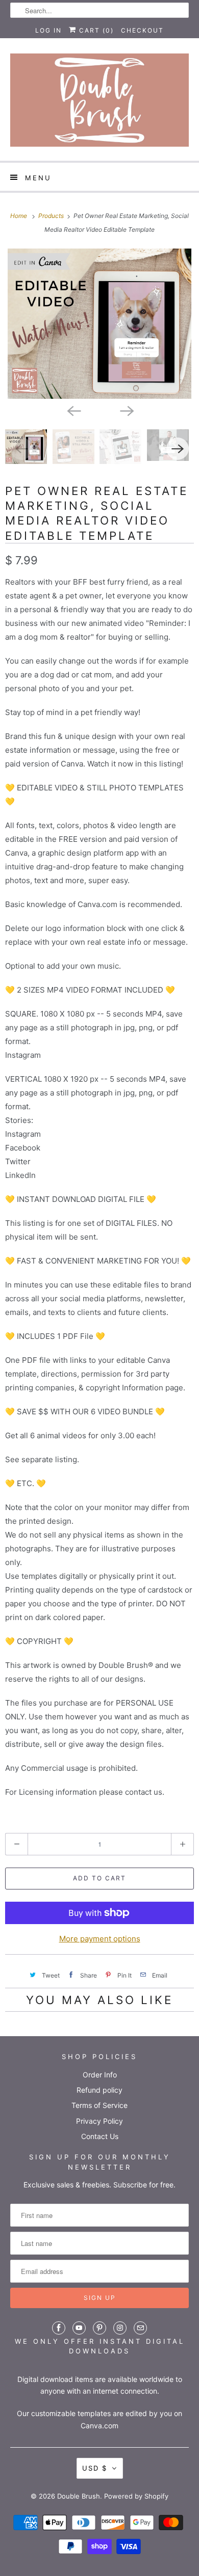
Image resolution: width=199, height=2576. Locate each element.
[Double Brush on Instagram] (120, 2328)
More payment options (100, 1939)
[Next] (126, 410)
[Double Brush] (100, 103)
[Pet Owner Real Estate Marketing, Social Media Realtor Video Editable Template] (99, 324)
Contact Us (100, 2136)
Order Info (100, 2075)
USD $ (95, 2468)
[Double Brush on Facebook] (59, 2328)
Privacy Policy (99, 2121)
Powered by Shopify (136, 2496)
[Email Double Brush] (140, 2328)
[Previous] (73, 410)
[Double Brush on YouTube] (79, 2328)
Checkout (142, 30)
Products (52, 216)
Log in (48, 30)
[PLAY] (99, 324)
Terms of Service (99, 2105)
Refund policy (99, 2090)
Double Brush (79, 2496)
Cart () (95, 30)
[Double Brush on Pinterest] (99, 2328)
